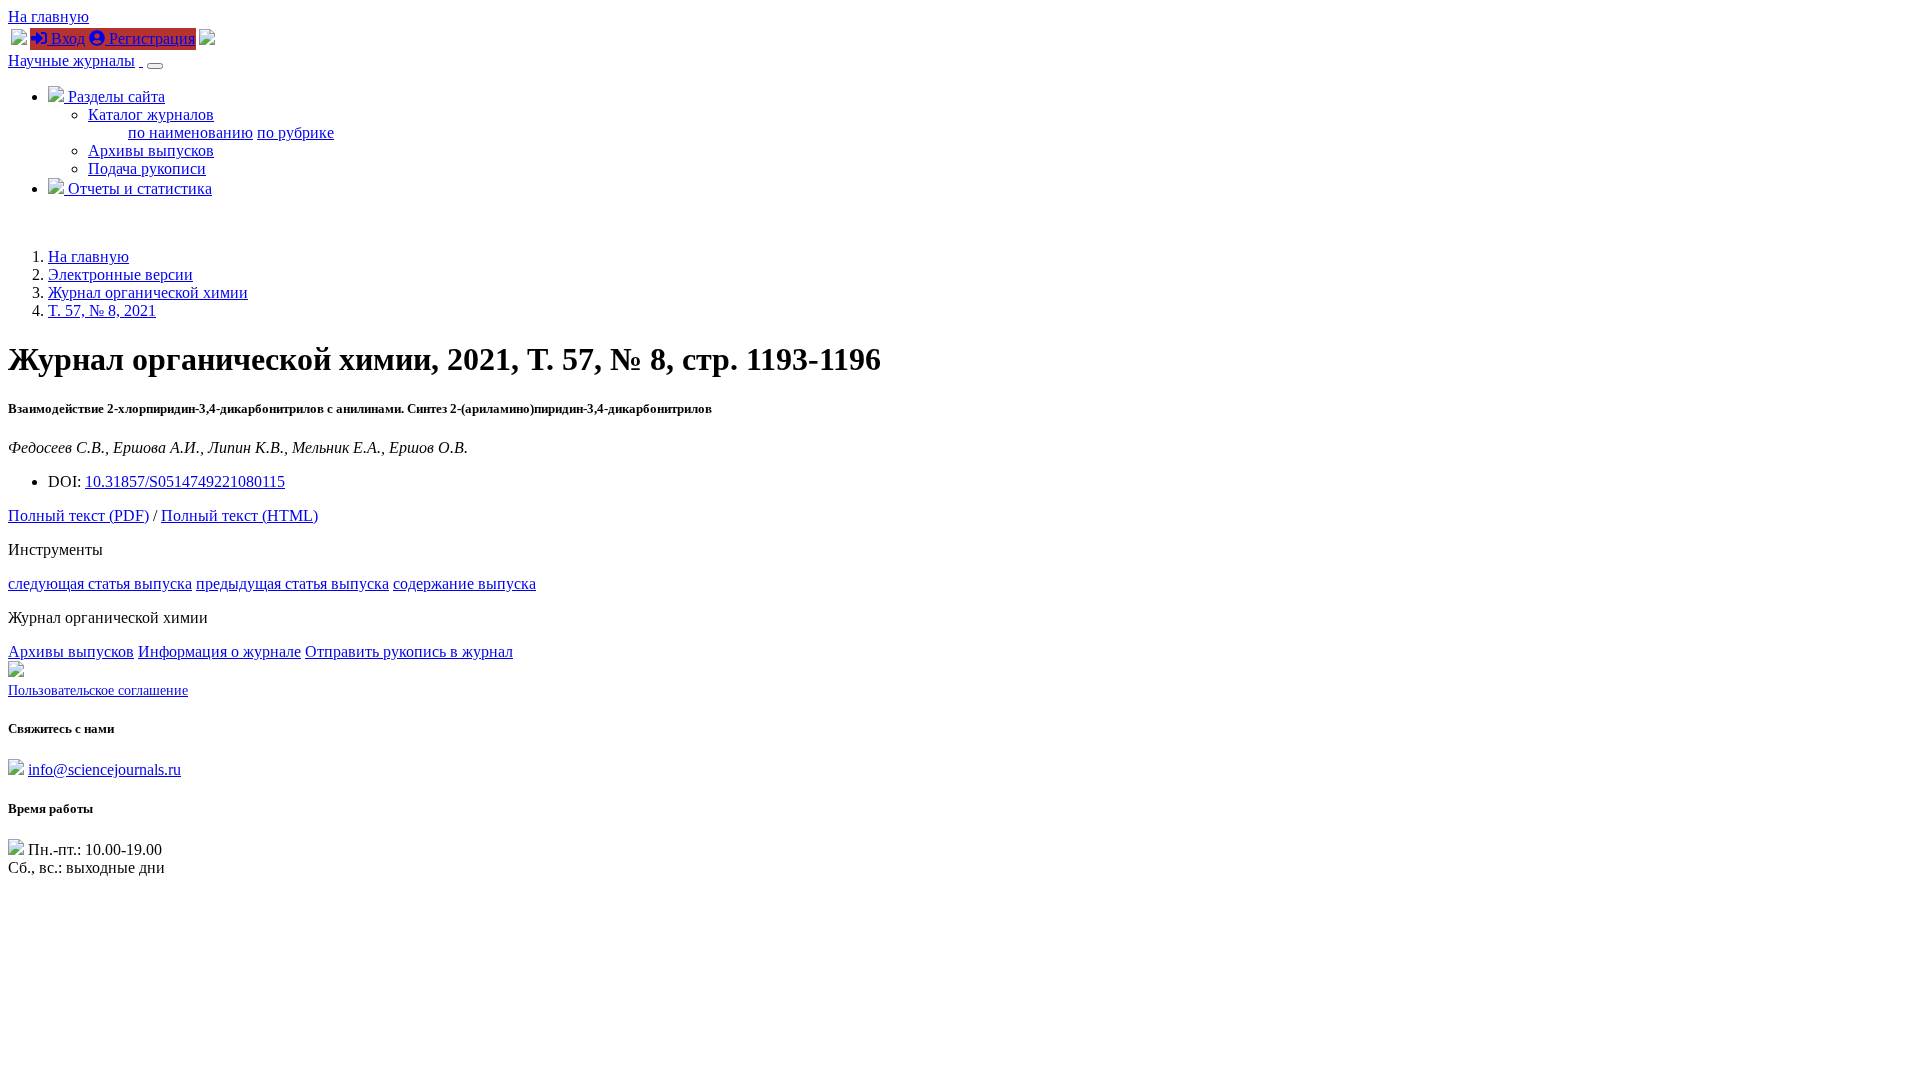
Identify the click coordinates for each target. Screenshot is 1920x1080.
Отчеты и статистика (138, 188)
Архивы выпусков (151, 150)
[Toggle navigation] (155, 66)
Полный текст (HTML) (239, 515)
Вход (66, 38)
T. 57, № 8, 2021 (102, 310)
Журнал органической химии (148, 292)
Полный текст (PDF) (78, 515)
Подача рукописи (147, 168)
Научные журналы (71, 60)
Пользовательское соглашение (98, 690)
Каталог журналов (151, 114)
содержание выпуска (464, 583)
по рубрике (295, 132)
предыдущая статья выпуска (292, 583)
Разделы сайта (114, 96)
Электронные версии (120, 274)
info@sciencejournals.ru (104, 769)
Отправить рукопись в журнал (409, 651)
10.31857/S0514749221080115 (185, 481)
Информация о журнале (219, 651)
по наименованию (190, 132)
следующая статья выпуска (100, 583)
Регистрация (150, 38)
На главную (48, 16)
